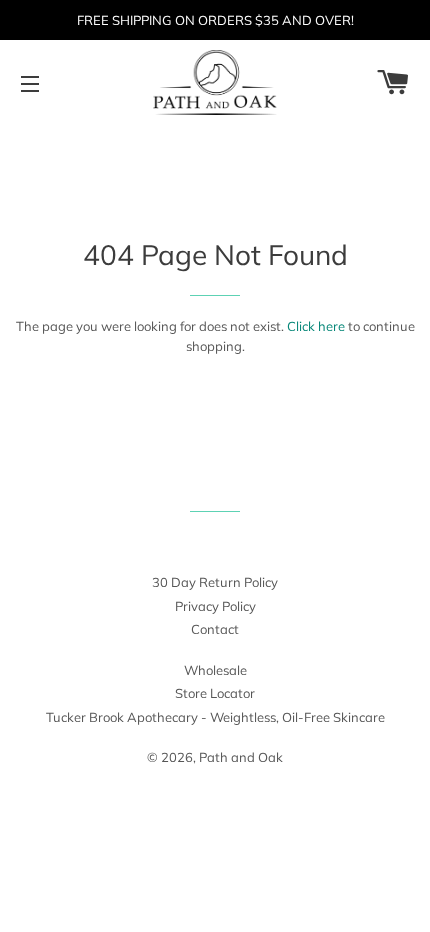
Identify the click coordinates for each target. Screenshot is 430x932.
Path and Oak (241, 757)
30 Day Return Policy (215, 582)
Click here (316, 326)
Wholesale (215, 670)
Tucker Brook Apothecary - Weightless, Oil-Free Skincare (215, 717)
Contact (215, 629)
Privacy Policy (215, 606)
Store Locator (215, 693)
